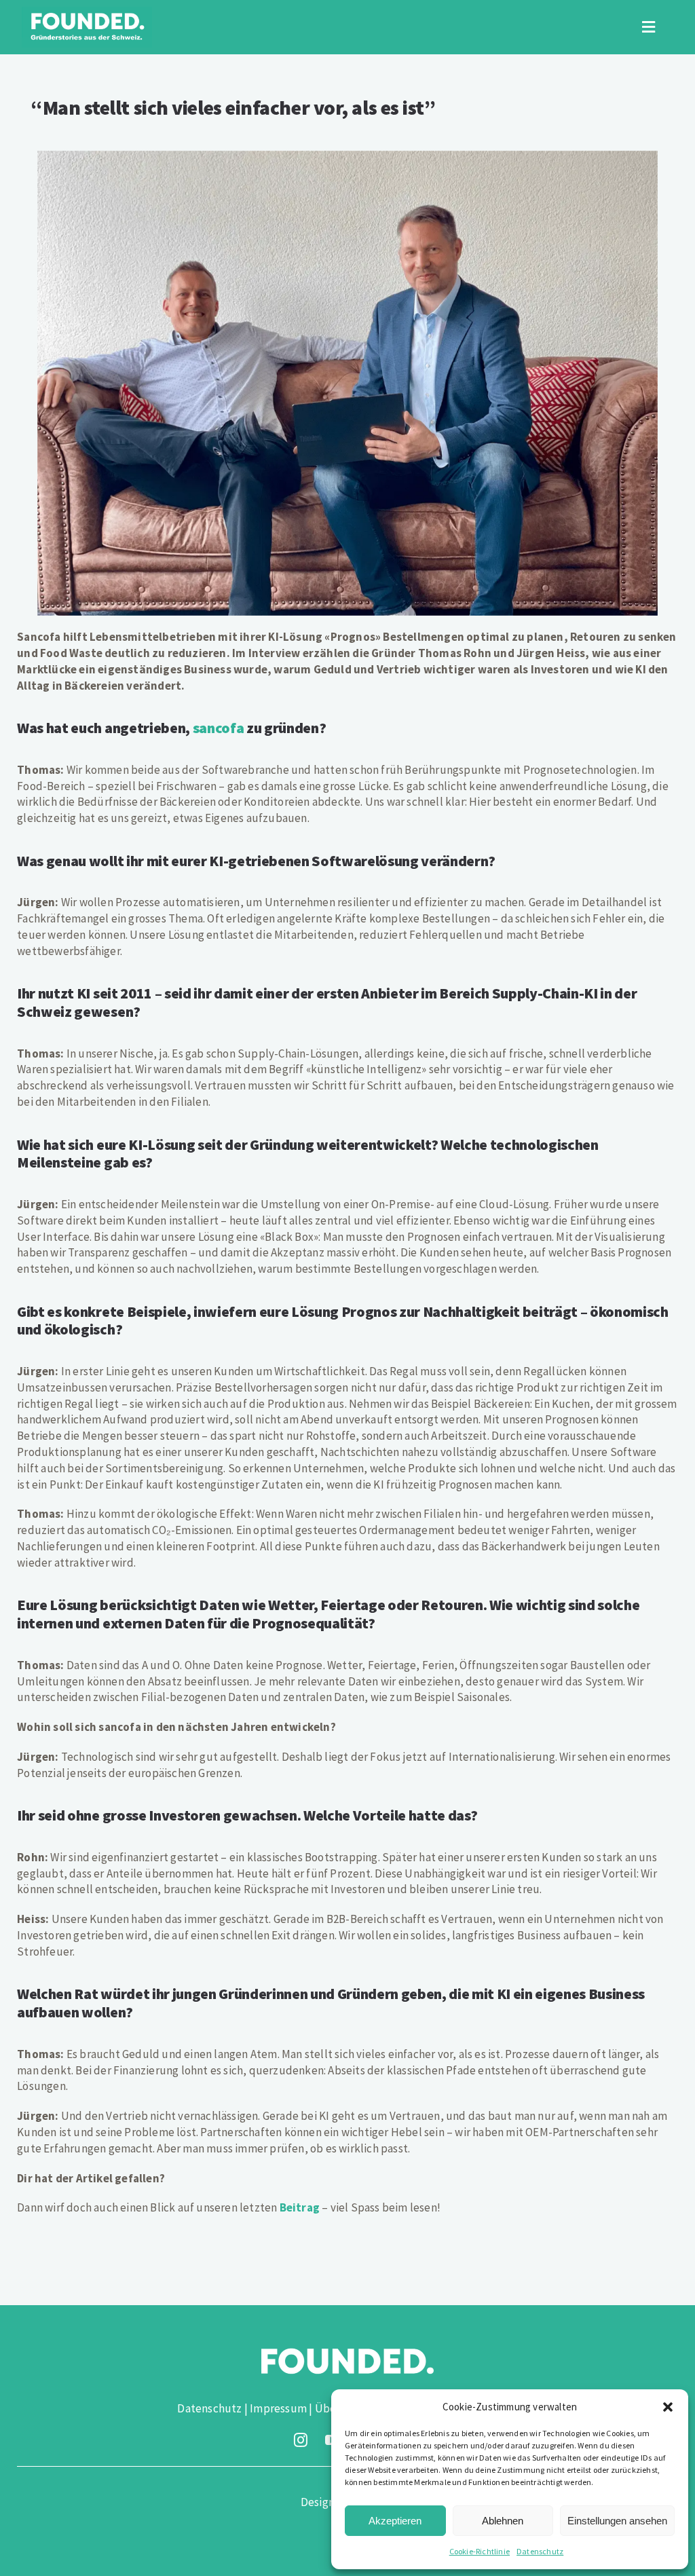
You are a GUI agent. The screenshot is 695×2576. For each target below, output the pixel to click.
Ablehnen (503, 2521)
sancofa (219, 728)
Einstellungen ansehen (617, 2521)
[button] (668, 2407)
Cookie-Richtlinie (480, 2551)
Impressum (278, 2408)
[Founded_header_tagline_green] (87, 12)
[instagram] (301, 2440)
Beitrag (300, 2207)
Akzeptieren (395, 2521)
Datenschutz (540, 2551)
